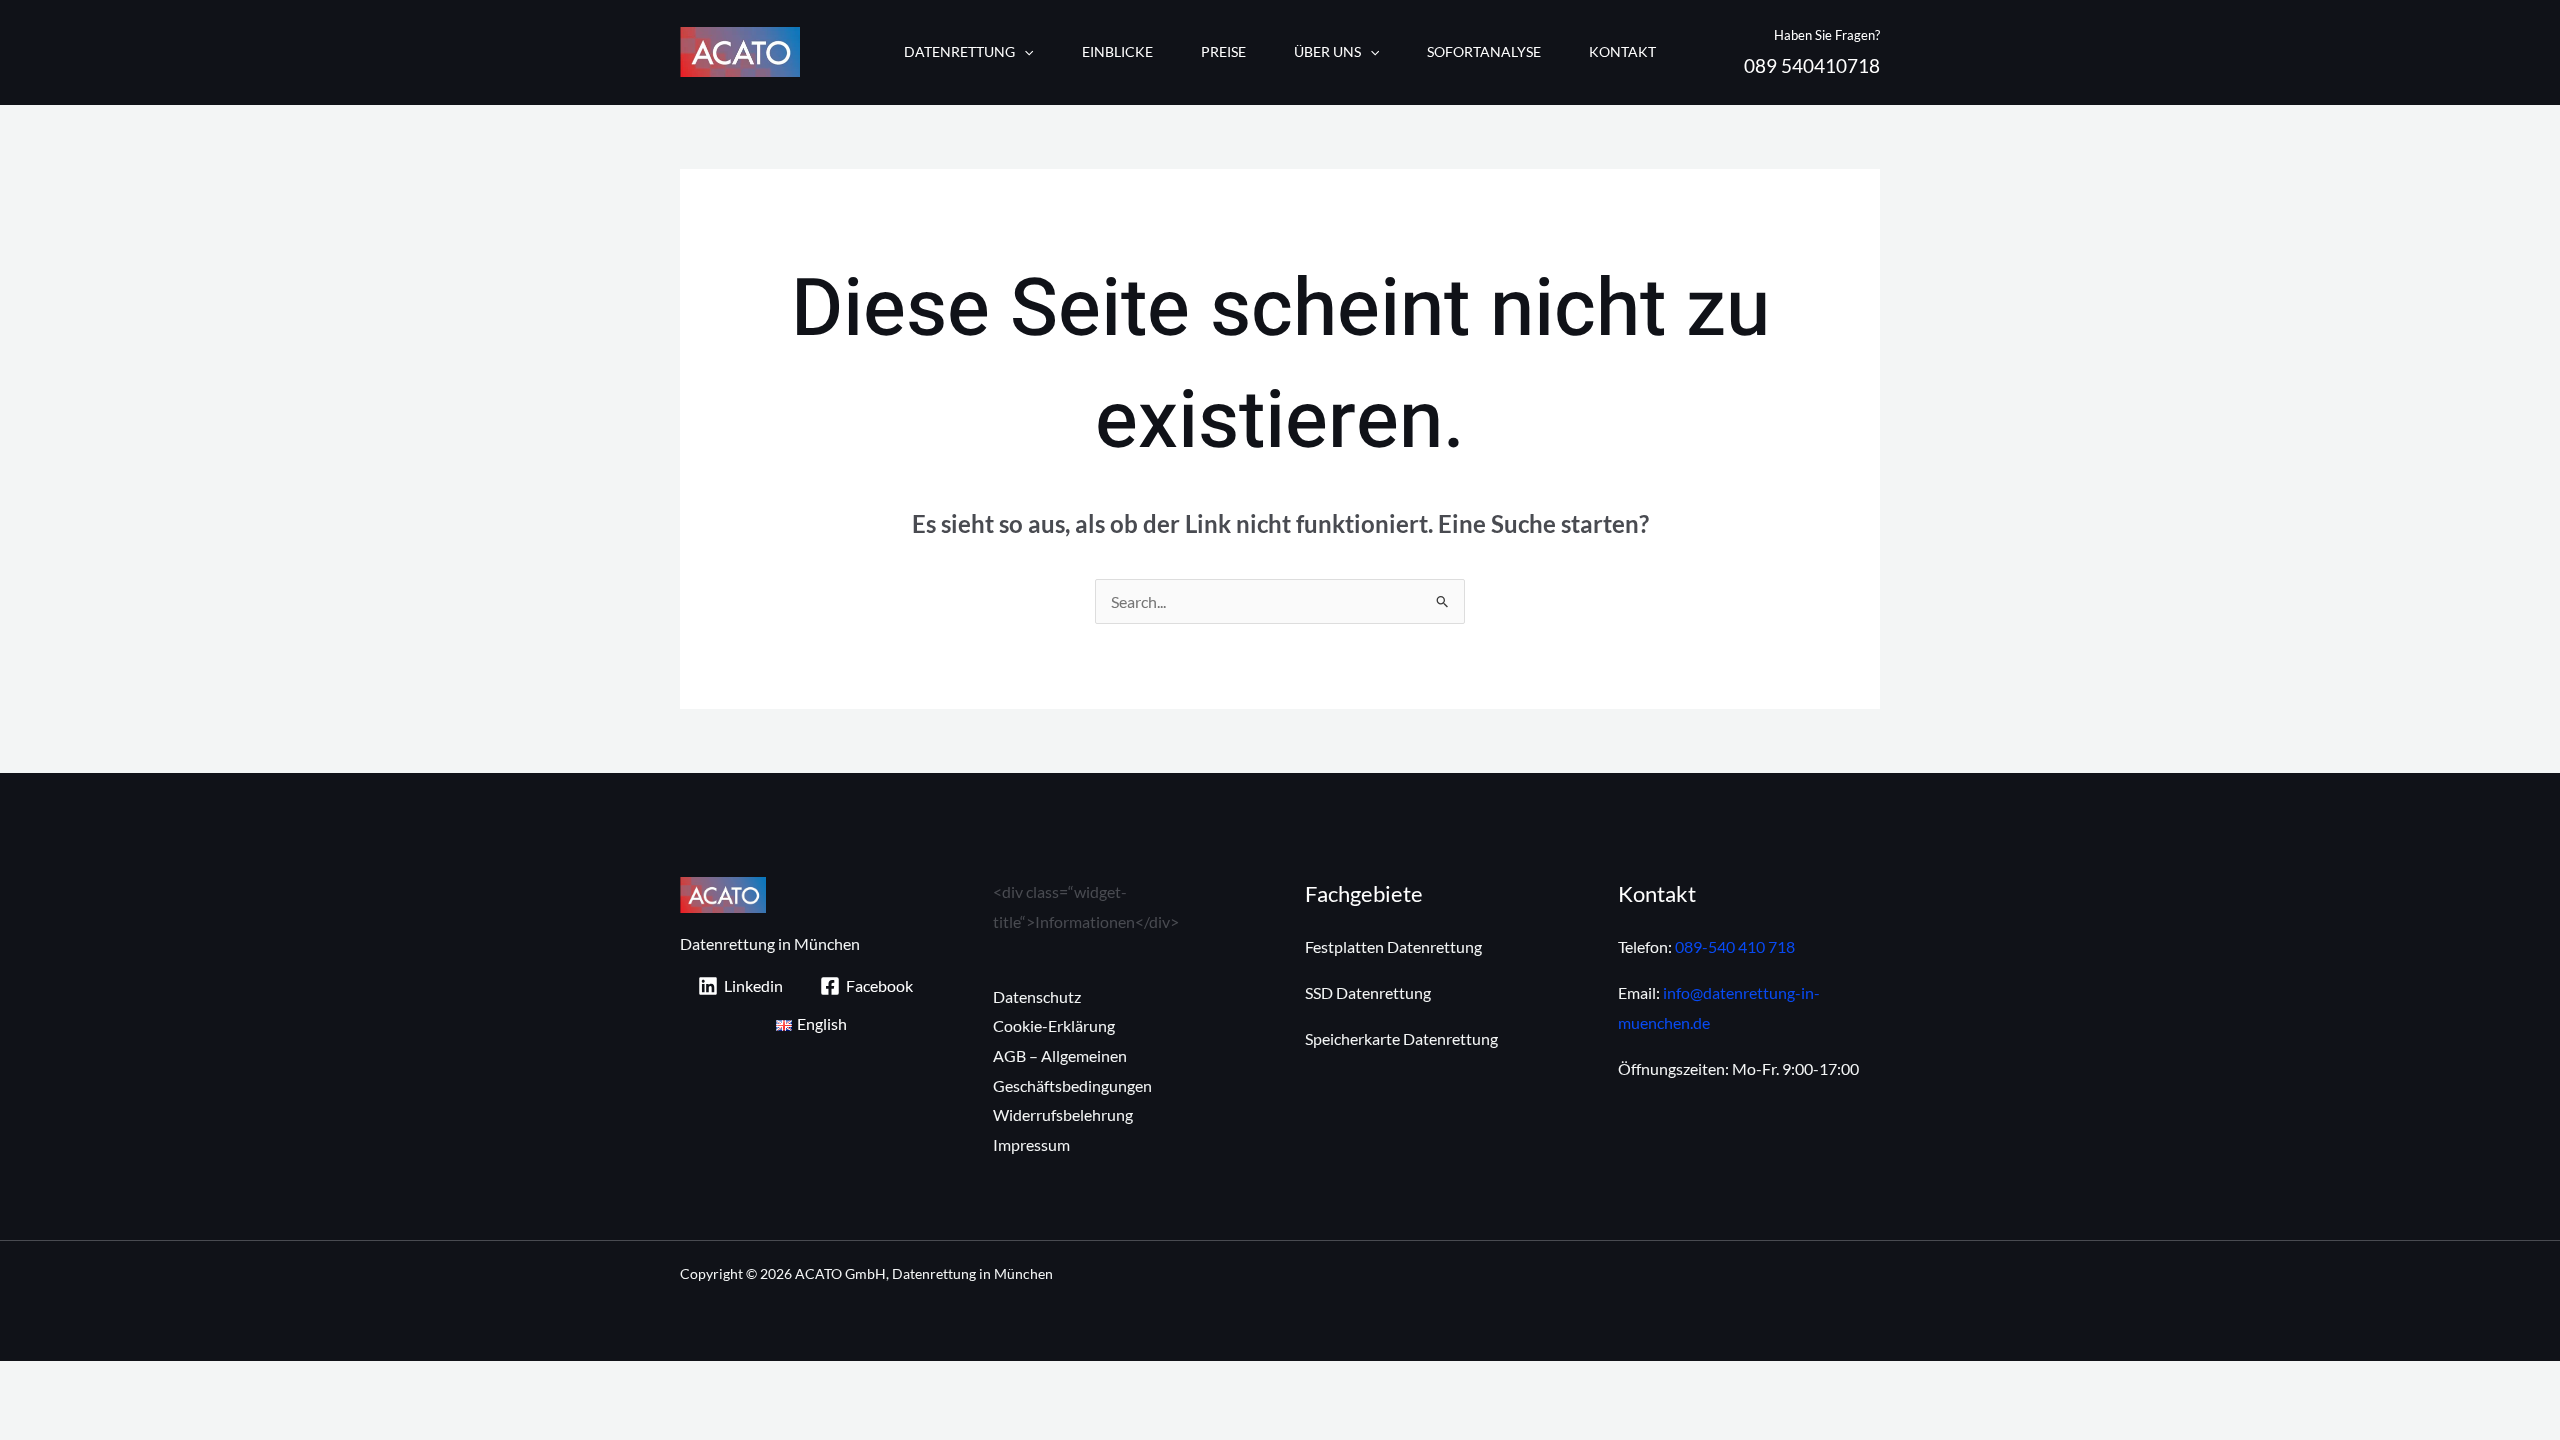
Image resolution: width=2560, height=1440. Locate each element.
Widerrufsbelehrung (1063, 1114)
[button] (1024, 52)
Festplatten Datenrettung (1393, 946)
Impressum (1031, 1144)
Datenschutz (1037, 996)
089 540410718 (1812, 66)
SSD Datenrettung (1368, 992)
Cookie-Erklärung (1054, 1025)
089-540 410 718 (1735, 946)
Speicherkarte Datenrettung (1401, 1038)
